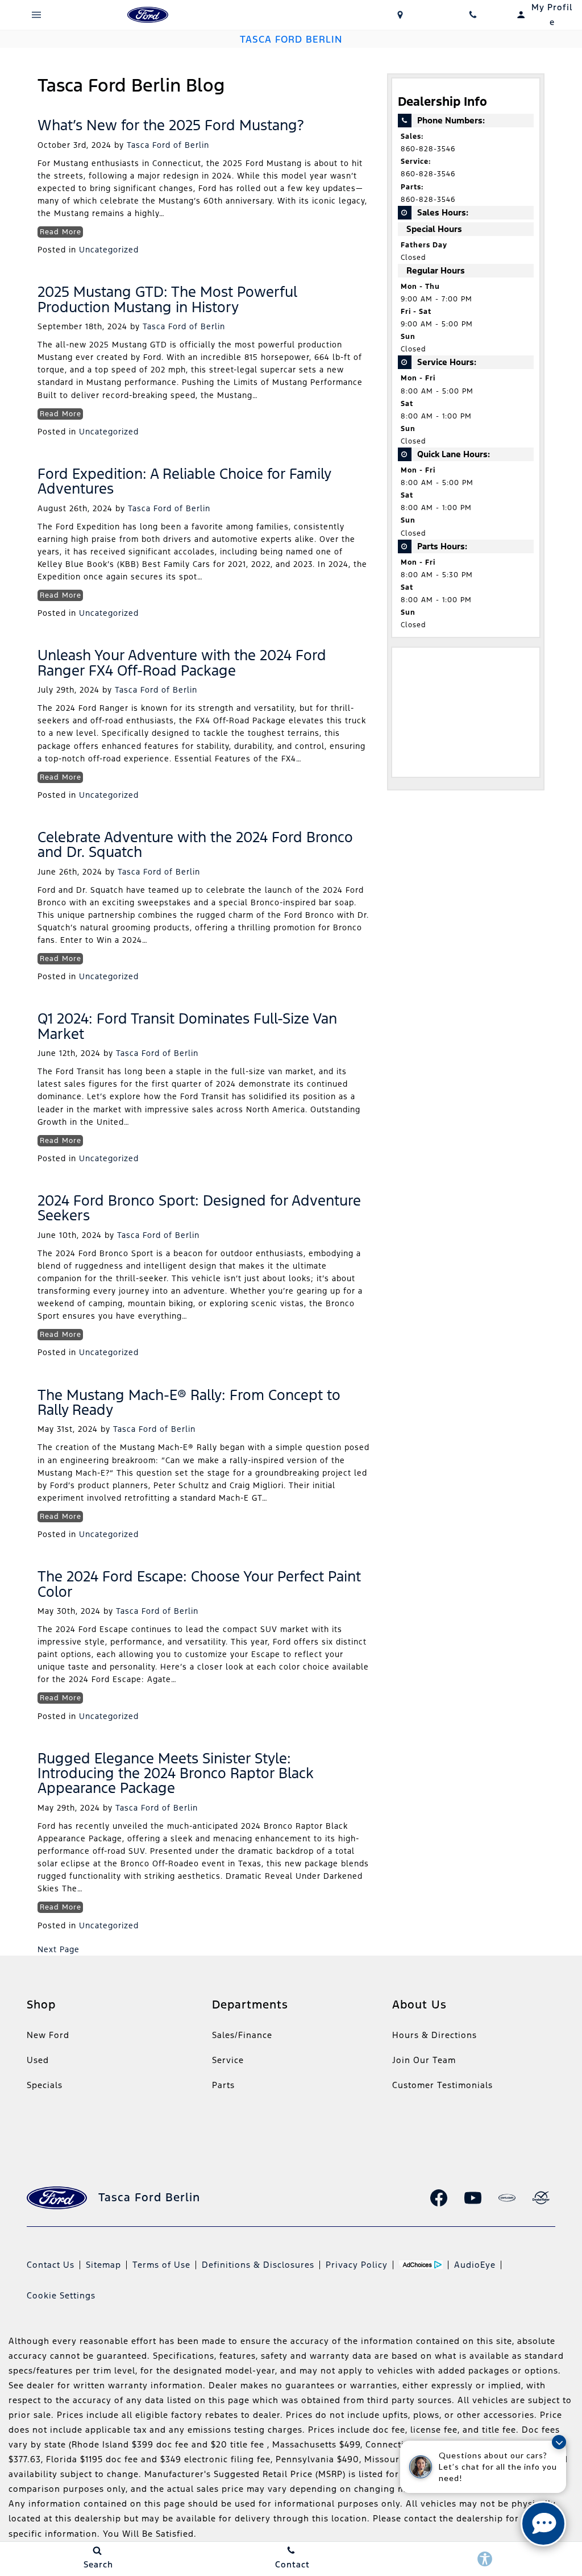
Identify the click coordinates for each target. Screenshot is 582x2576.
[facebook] (439, 2198)
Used (38, 2060)
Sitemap (103, 2265)
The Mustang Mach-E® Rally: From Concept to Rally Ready (189, 1402)
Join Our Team (424, 2060)
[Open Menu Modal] (36, 15)
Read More (61, 232)
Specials (45, 2085)
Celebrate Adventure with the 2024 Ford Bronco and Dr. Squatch (195, 844)
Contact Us (51, 2265)
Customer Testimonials (442, 2085)
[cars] (507, 2198)
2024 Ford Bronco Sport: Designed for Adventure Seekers (199, 1208)
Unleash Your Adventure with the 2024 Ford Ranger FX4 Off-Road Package (182, 662)
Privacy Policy (357, 2265)
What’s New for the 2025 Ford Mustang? (171, 125)
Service (228, 2060)
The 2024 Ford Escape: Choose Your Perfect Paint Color (199, 1584)
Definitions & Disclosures (258, 2265)
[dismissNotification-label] (559, 2442)
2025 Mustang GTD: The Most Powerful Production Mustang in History (167, 299)
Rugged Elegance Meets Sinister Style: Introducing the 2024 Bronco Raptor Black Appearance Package (176, 1773)
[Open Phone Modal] (473, 15)
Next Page (59, 1949)
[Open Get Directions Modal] (400, 15)
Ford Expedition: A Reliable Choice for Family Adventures (184, 481)
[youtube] (473, 2198)
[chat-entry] (543, 2524)
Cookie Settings (61, 2295)
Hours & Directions (435, 2035)
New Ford (48, 2035)
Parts (223, 2085)
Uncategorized (109, 250)
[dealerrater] (541, 2198)
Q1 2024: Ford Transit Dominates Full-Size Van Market (187, 1026)
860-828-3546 (428, 149)
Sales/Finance (242, 2035)
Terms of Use (161, 2265)
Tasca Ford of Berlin (168, 145)
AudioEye (475, 2265)
